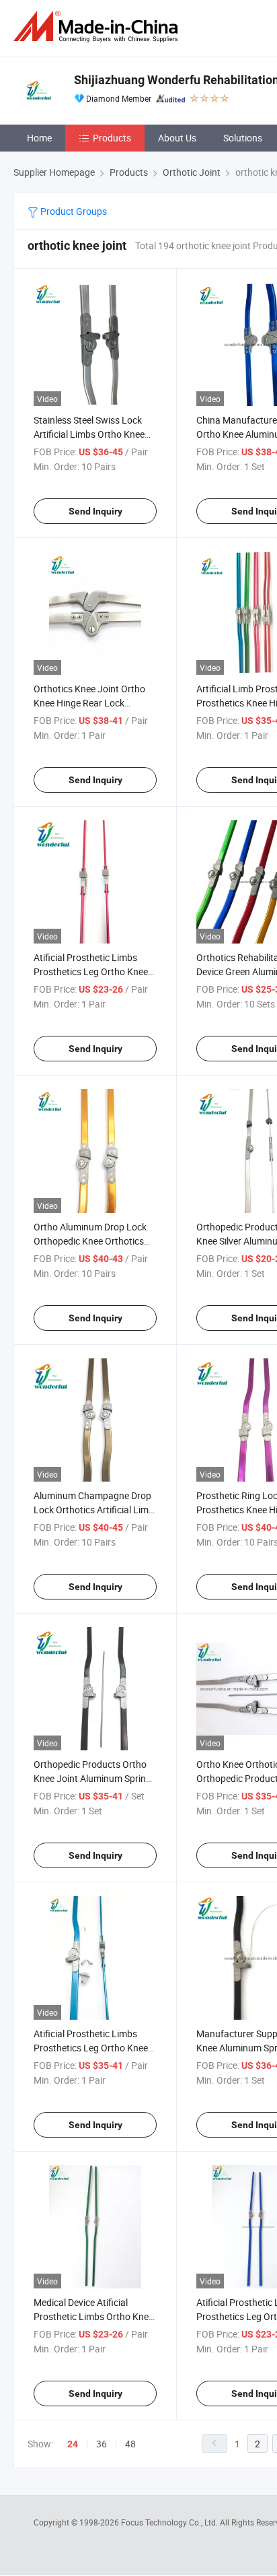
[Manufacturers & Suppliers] (98, 27)
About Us (177, 138)
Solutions (243, 138)
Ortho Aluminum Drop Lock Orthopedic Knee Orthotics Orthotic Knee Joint (90, 1241)
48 (130, 2444)
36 (102, 2444)
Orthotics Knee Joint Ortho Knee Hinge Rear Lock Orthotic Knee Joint (89, 703)
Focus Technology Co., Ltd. (170, 2522)
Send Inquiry (95, 511)
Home (39, 138)
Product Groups (73, 211)
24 (73, 2444)
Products (112, 138)
